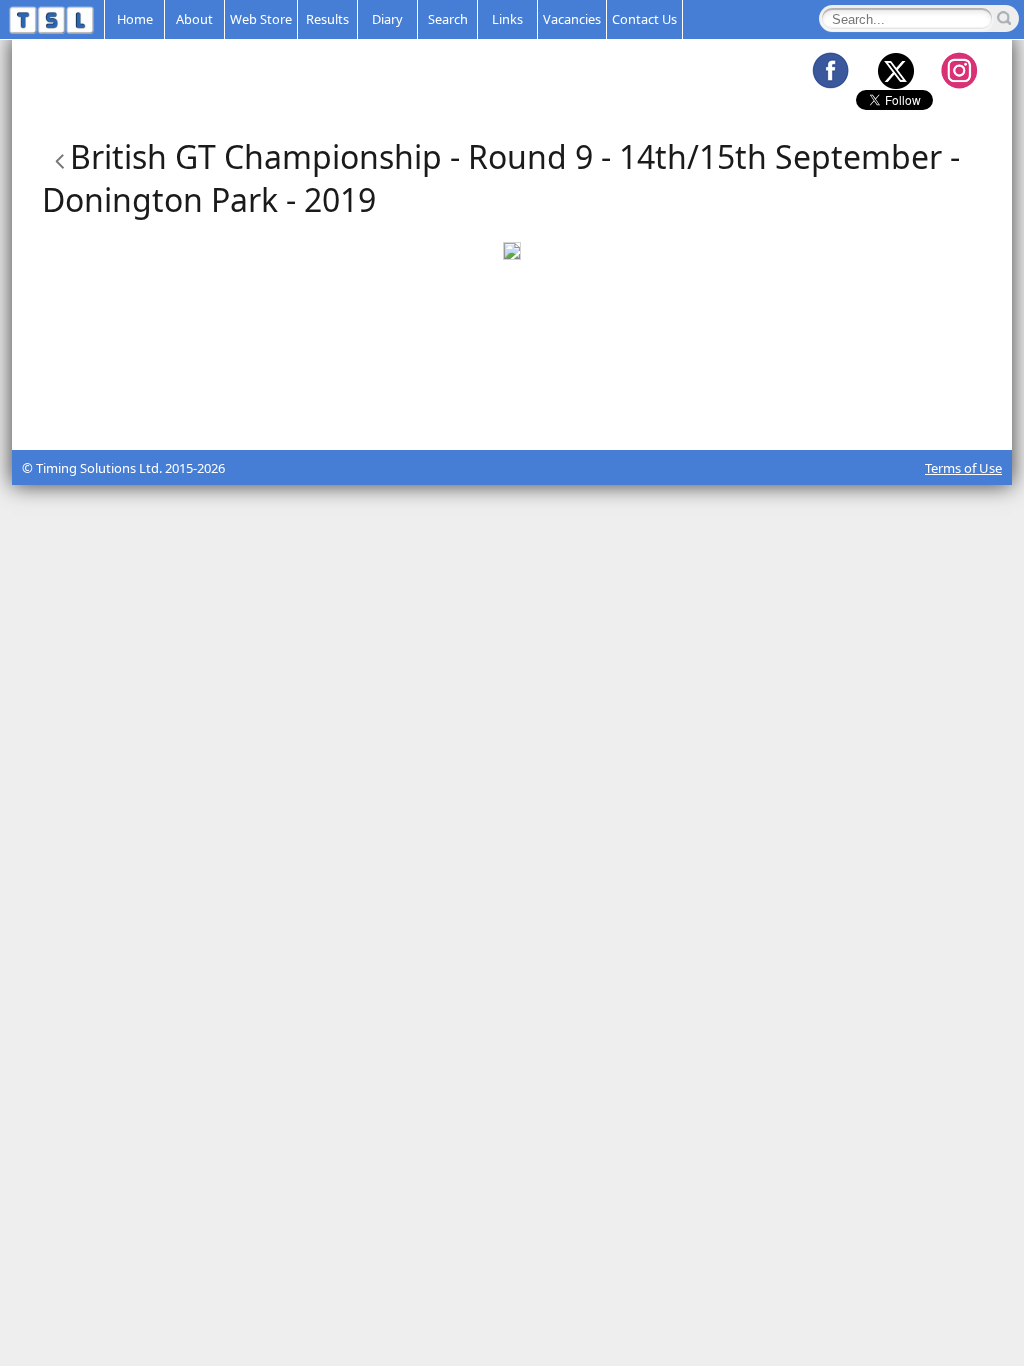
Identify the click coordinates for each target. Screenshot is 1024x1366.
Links (507, 19)
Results (327, 19)
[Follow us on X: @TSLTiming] (895, 70)
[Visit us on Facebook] (830, 70)
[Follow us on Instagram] (959, 70)
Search (448, 19)
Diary (387, 19)
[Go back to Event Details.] (56, 156)
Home (135, 19)
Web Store (261, 19)
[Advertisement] (512, 400)
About (194, 19)
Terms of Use (963, 468)
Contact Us (644, 19)
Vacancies (572, 19)
